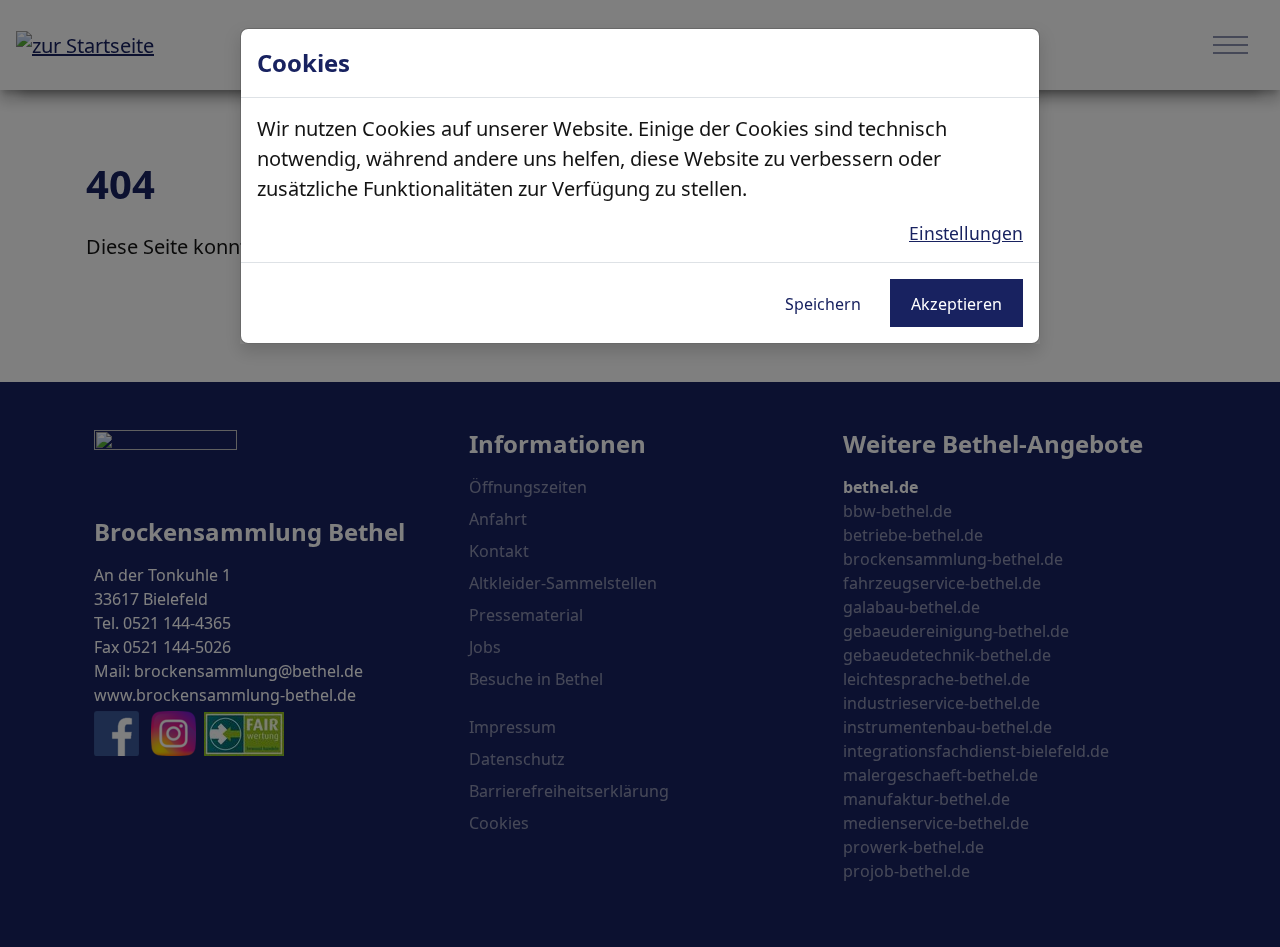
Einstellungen (966, 233)
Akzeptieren (956, 304)
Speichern (823, 304)
